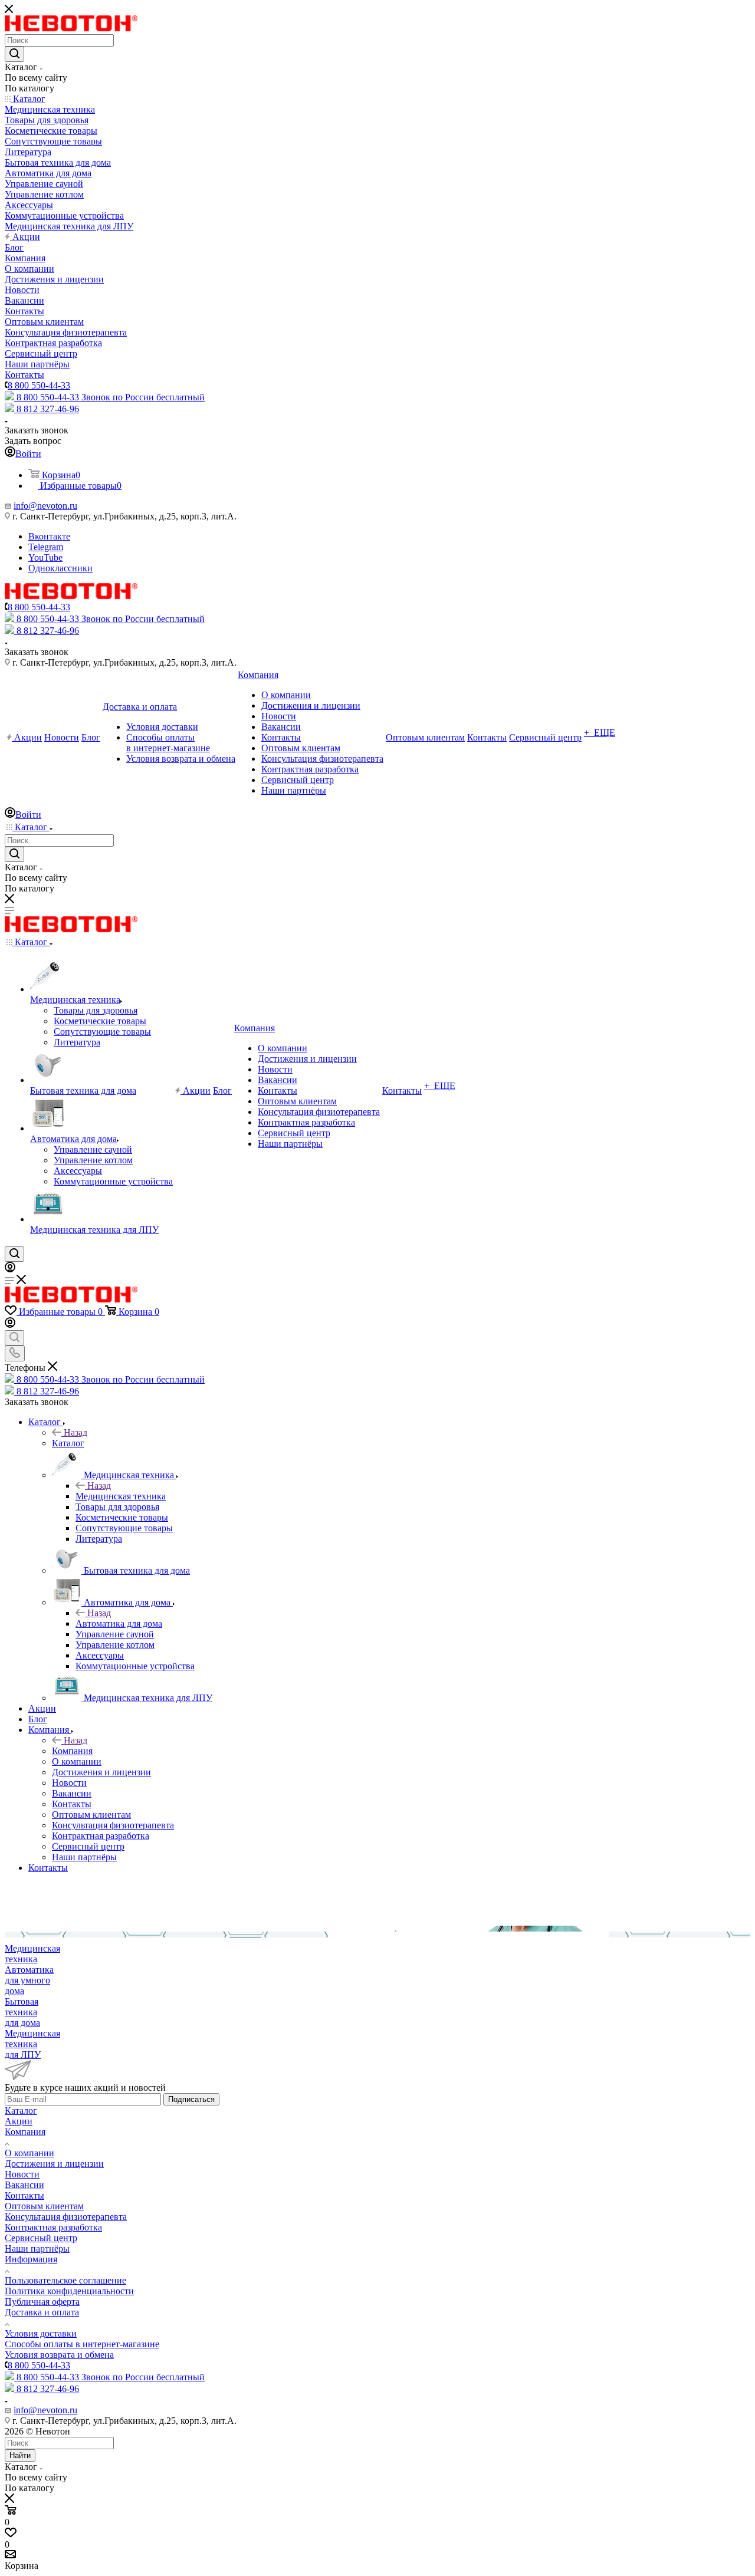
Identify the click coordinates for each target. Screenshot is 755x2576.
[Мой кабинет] (10, 1269)
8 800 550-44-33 (39, 385)
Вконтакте (49, 536)
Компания (72, 1751)
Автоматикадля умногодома (29, 1980)
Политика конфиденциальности (69, 2291)
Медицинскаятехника (32, 1954)
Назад (75, 1432)
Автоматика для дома (119, 1623)
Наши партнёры (37, 2248)
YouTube (45, 557)
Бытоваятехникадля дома (22, 2012)
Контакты (24, 2195)
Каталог (68, 1443)
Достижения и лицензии (54, 2164)
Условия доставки (41, 2333)
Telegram (46, 547)
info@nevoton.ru (45, 506)
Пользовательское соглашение (65, 2280)
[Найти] (14, 54)
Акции (19, 2121)
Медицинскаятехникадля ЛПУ (32, 2044)
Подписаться (191, 2099)
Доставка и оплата (42, 2312)
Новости (22, 2174)
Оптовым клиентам (44, 2206)
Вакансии (24, 2185)
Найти (20, 2455)
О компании (29, 2153)
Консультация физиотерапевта (66, 2217)
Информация (31, 2259)
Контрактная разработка (53, 2227)
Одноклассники (60, 568)
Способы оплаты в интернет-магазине (82, 2344)
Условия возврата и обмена (59, 2355)
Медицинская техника (121, 1496)
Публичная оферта (42, 2302)
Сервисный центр (41, 2238)
